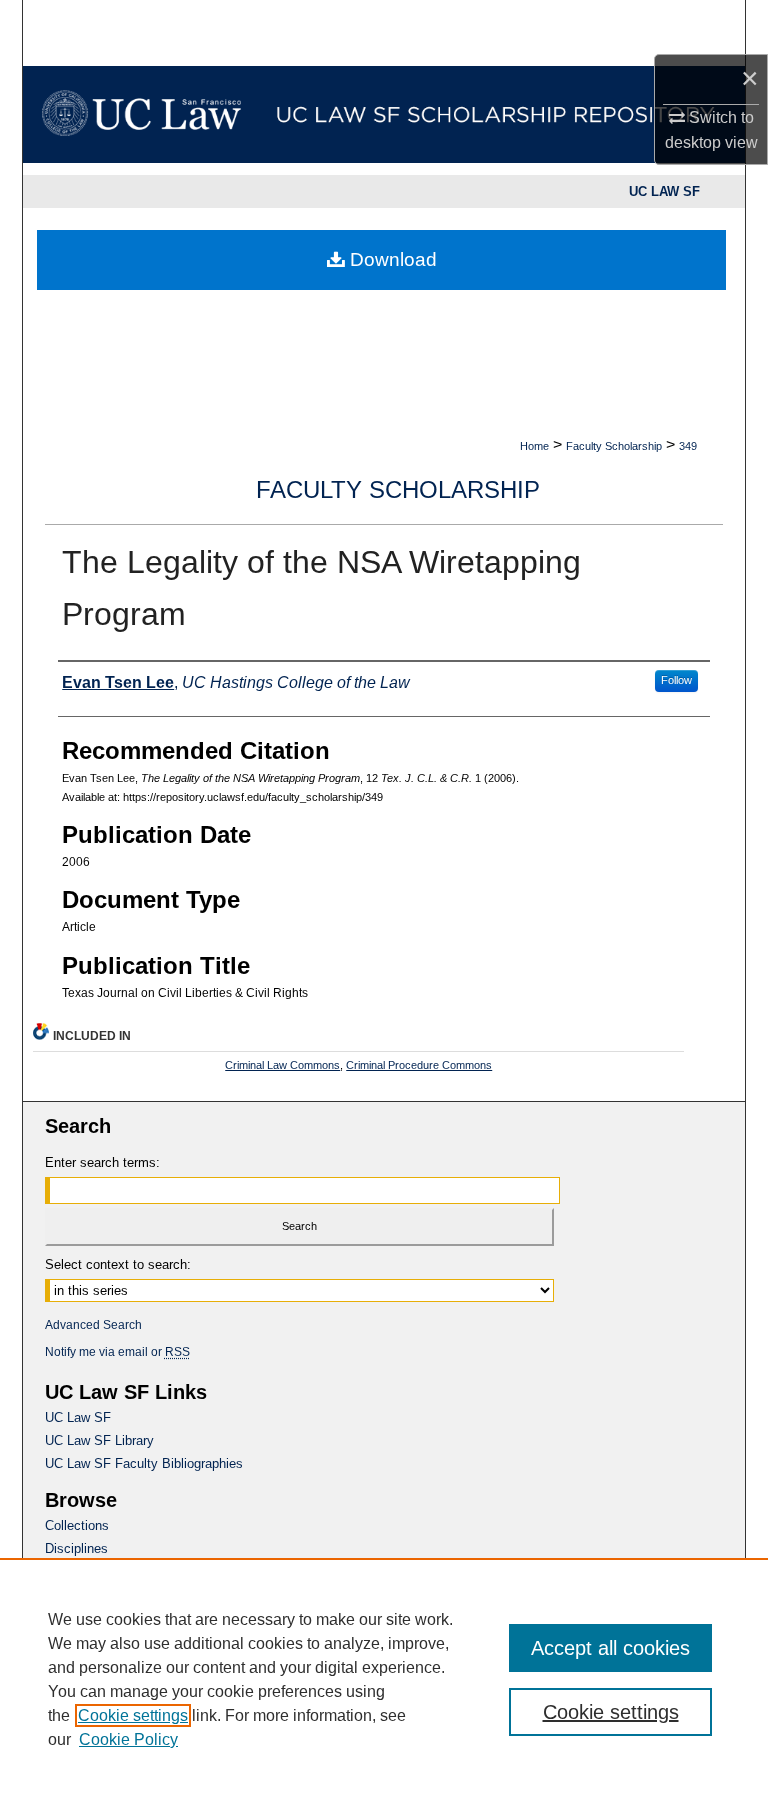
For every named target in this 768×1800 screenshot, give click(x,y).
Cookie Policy (128, 1739)
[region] (384, 1679)
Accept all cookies (610, 1648)
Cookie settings (133, 1715)
